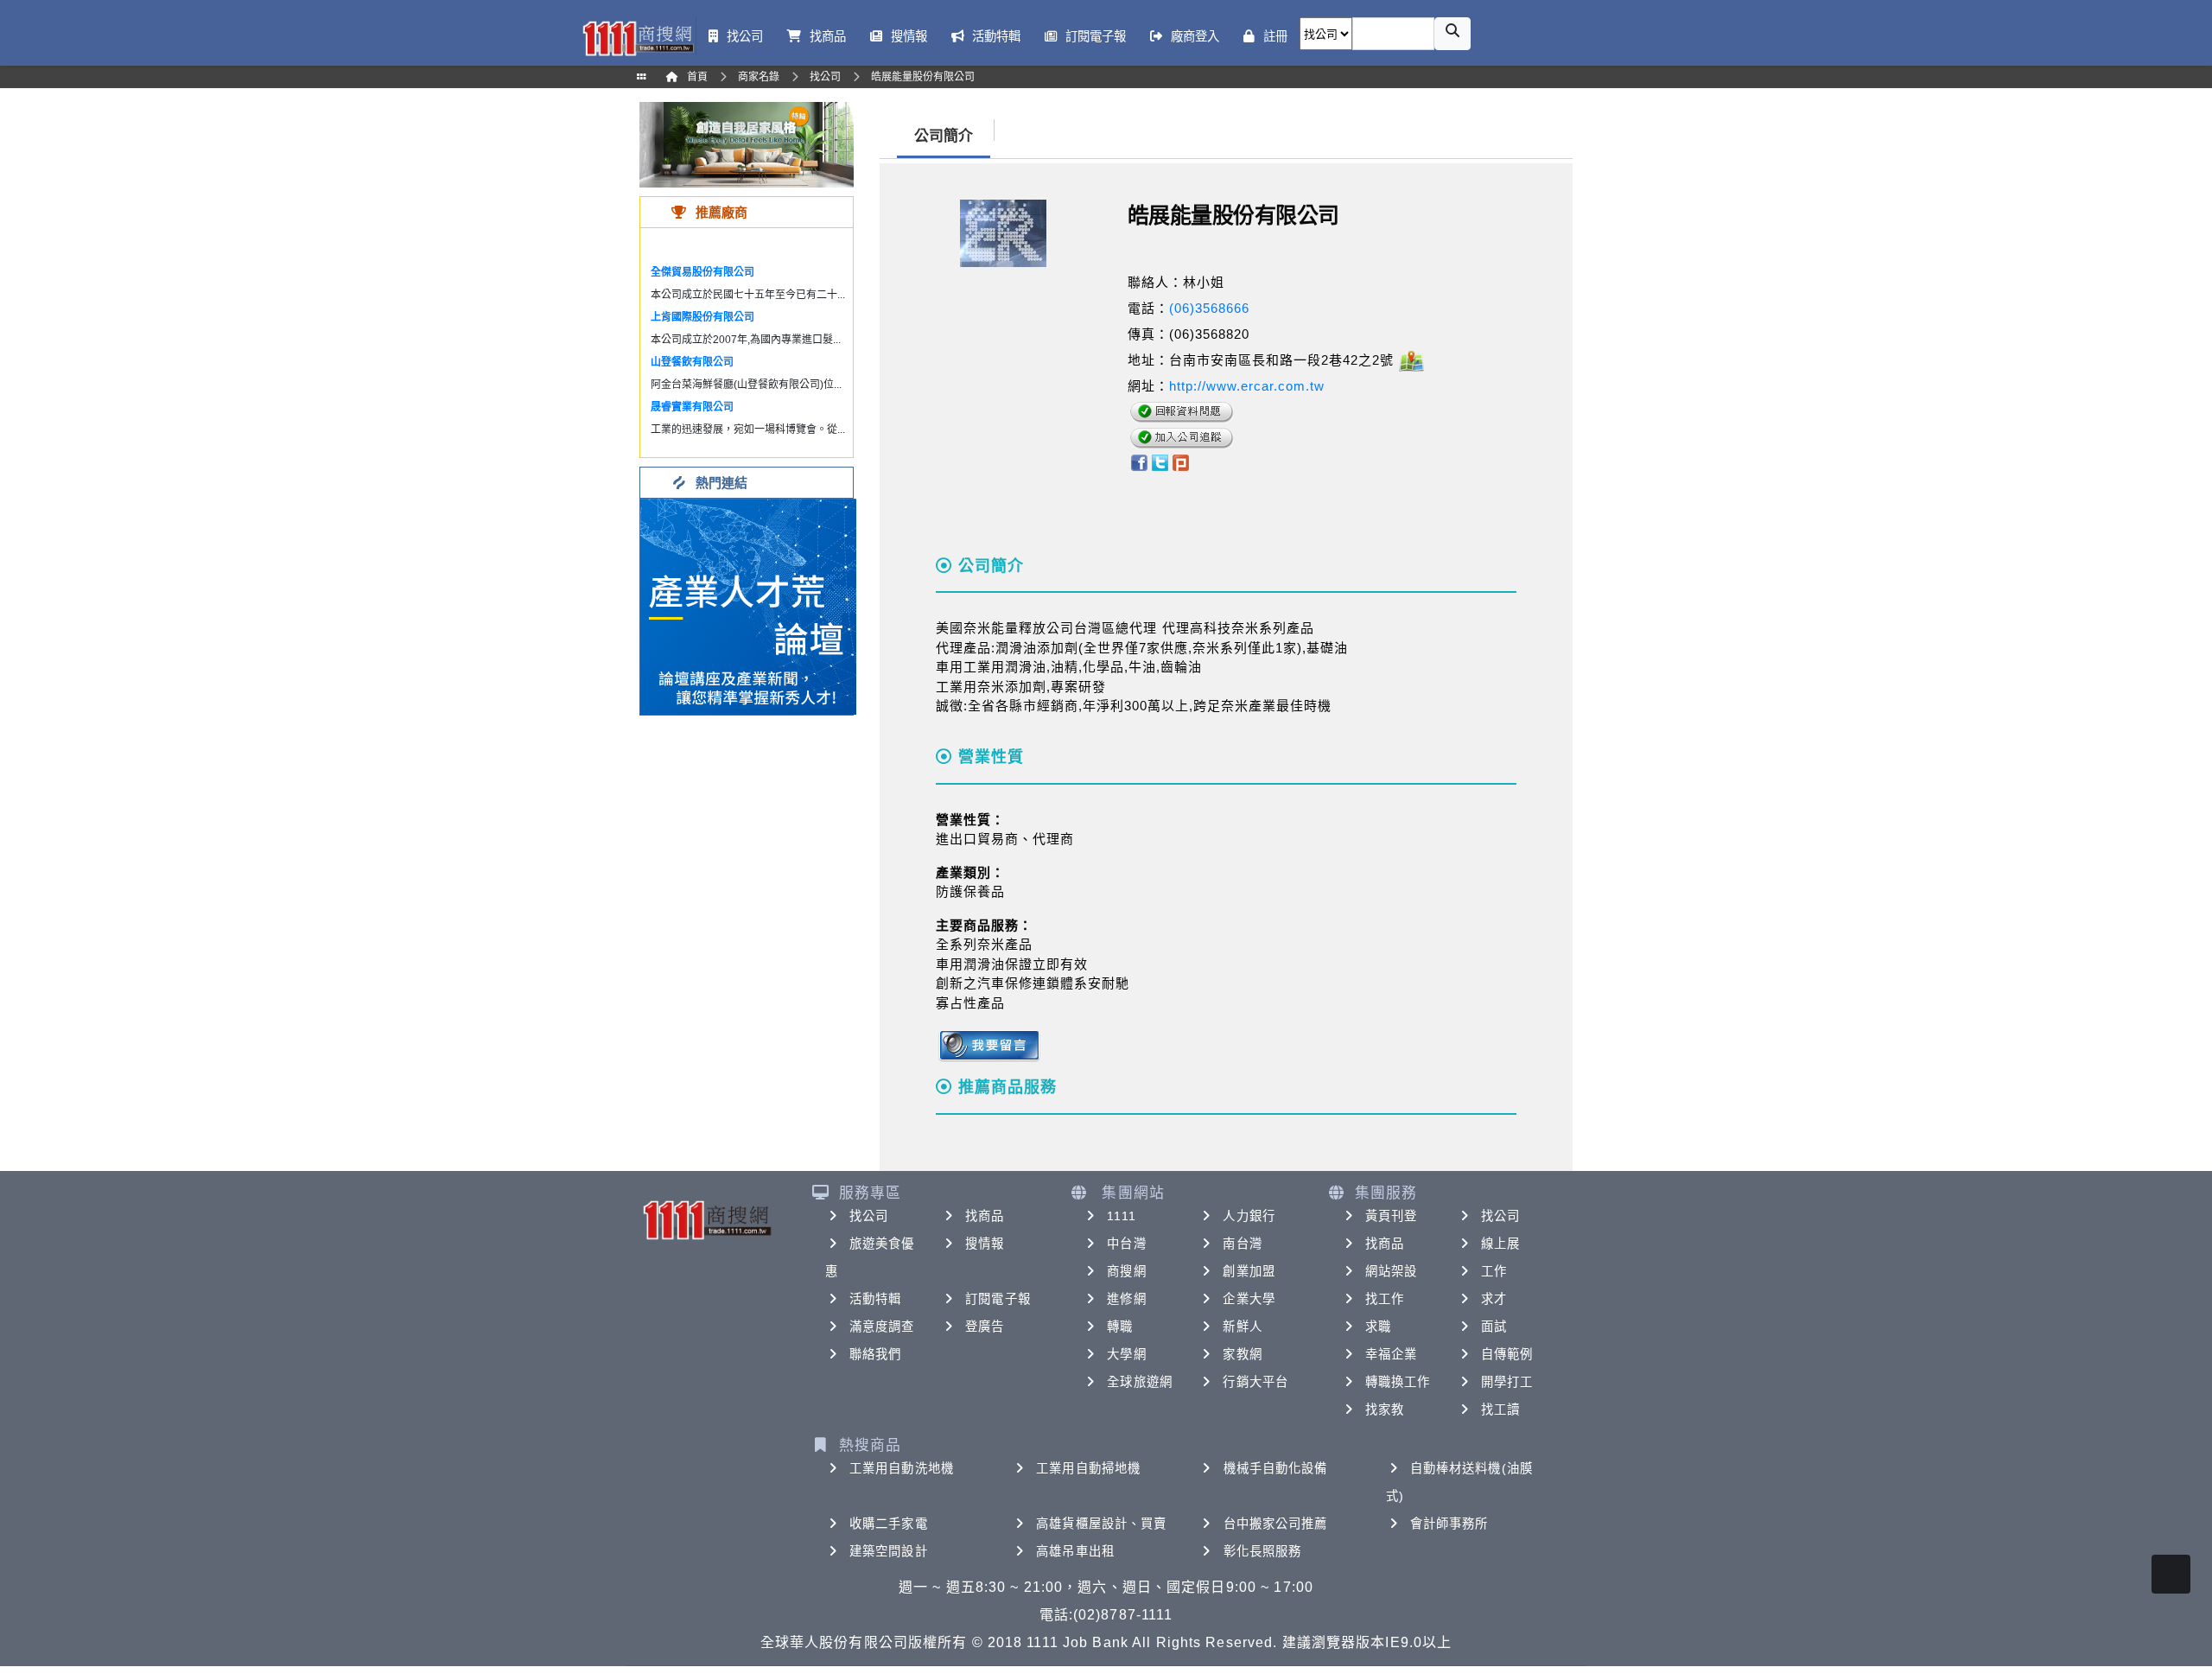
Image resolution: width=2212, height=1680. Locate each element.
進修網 (1126, 1299)
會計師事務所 (1449, 1524)
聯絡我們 (875, 1354)
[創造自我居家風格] (747, 144)
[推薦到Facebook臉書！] (1138, 461)
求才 (1494, 1299)
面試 (1494, 1327)
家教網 (1242, 1354)
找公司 (869, 1216)
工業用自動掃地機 (1088, 1468)
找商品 (985, 1216)
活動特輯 (875, 1299)
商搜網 (1126, 1271)
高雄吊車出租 (1075, 1551)
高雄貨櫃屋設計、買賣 (1101, 1524)
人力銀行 (1249, 1216)
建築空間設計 (889, 1551)
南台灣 (1242, 1244)
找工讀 (1500, 1410)
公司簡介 (944, 136)
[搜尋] (1452, 34)
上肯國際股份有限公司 (702, 317)
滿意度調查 (882, 1327)
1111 (1121, 1216)
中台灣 (1126, 1244)
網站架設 (1391, 1271)
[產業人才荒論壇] (748, 605)
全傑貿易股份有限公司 (702, 272)
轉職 (1120, 1327)
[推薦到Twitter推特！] (1160, 461)
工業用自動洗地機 (902, 1468)
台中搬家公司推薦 (1276, 1524)
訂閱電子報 (998, 1299)
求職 (1378, 1327)
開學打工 (1507, 1382)
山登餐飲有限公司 (692, 362)
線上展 (1500, 1244)
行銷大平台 (1255, 1382)
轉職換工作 (1398, 1382)
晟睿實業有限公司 (692, 407)
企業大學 (1249, 1299)
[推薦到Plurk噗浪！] (1181, 461)
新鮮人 (1242, 1327)
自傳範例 (1507, 1354)
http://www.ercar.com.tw (1247, 386)
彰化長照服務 (1263, 1551)
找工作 (1385, 1299)
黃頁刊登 (1391, 1216)
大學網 (1126, 1354)
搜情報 (985, 1244)
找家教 (1385, 1410)
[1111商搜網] (638, 37)
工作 (1494, 1271)
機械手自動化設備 (1276, 1468)
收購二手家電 (889, 1524)
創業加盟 (1249, 1271)
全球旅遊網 (1140, 1382)
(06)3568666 (1209, 308)
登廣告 (985, 1327)
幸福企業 (1391, 1354)
